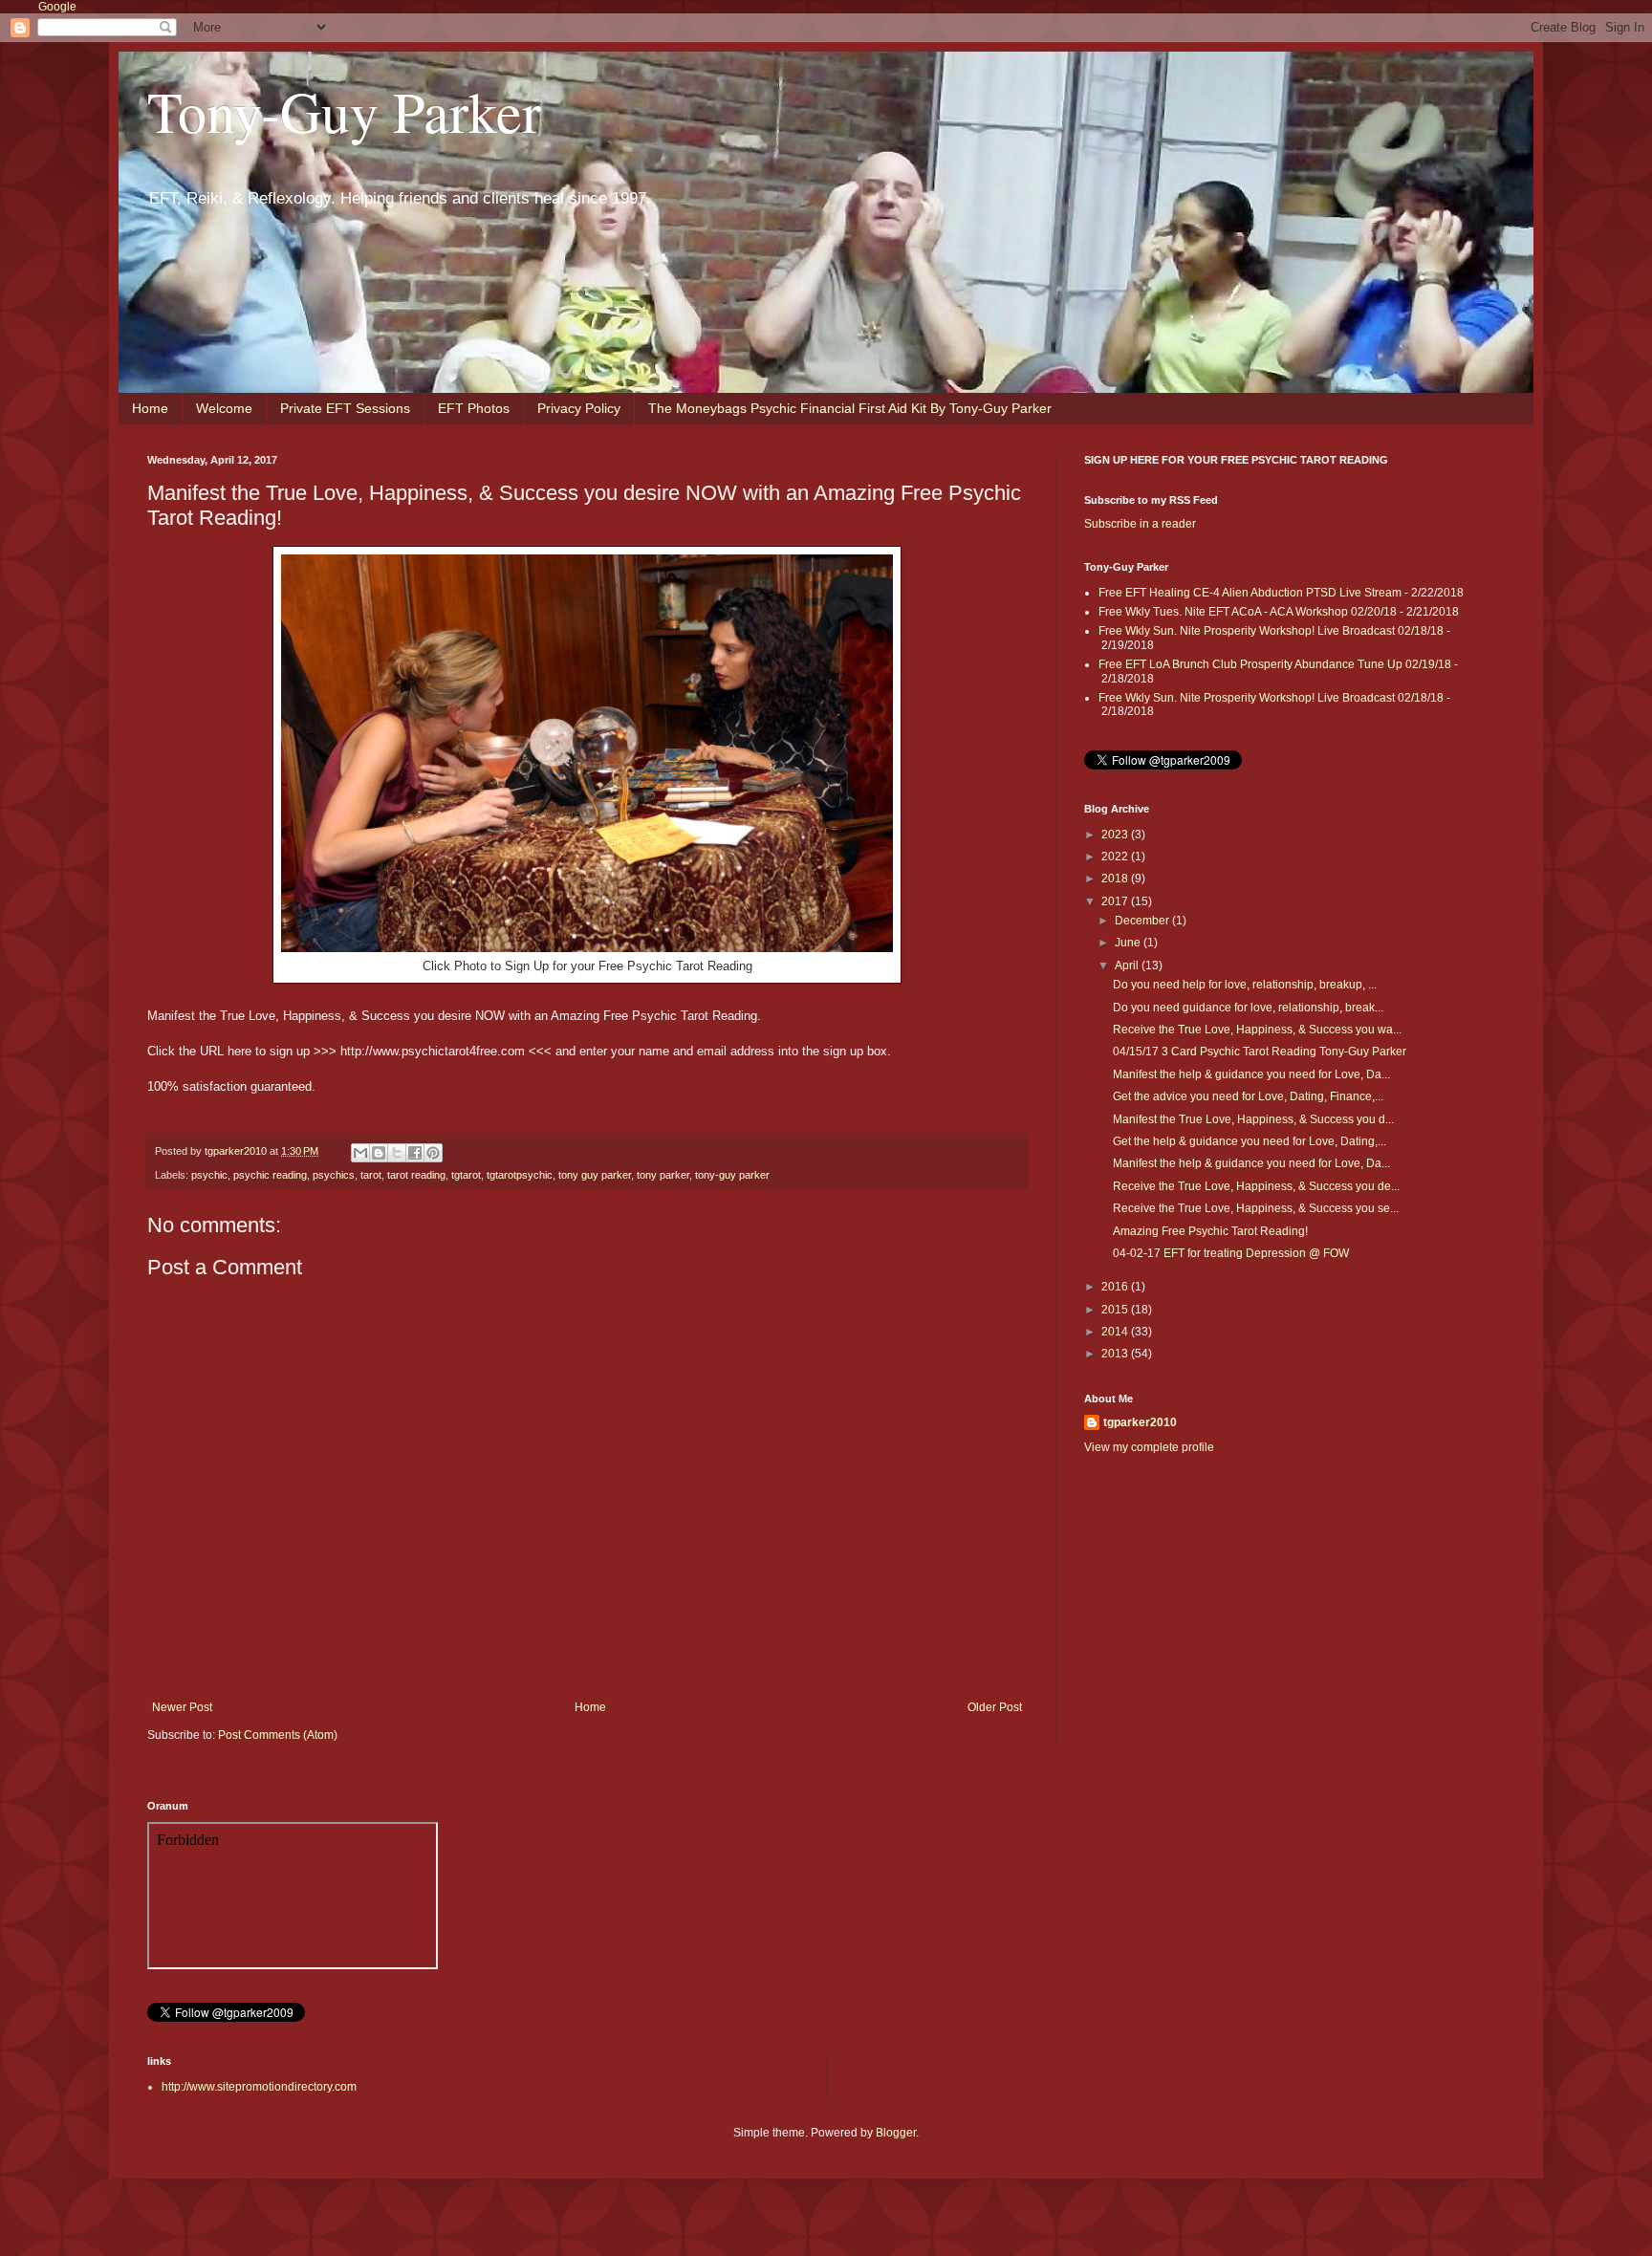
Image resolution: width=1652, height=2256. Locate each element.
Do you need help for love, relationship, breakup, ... (1245, 985)
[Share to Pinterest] (433, 1153)
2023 (1116, 835)
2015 (1116, 1310)
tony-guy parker (732, 1175)
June (1129, 943)
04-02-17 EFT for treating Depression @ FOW (1231, 1253)
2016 (1116, 1287)
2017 (1116, 901)
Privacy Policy (579, 408)
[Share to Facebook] (415, 1153)
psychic (209, 1175)
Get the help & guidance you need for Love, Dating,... (1250, 1141)
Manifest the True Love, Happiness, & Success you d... (1253, 1119)
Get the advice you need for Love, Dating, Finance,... (1248, 1096)
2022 (1116, 857)
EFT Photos (474, 408)
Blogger (896, 2133)
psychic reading (270, 1175)
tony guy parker (595, 1175)
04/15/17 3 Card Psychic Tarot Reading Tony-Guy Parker (1260, 1052)
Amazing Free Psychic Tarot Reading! (1210, 1231)
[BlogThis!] (379, 1153)
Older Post (995, 1707)
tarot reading (416, 1175)
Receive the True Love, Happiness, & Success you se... (1256, 1208)
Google (57, 7)
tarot (371, 1175)
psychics (334, 1175)
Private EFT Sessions (345, 408)
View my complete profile (1149, 1447)
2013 (1116, 1354)
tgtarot (466, 1175)
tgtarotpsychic (520, 1175)
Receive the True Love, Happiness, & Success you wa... (1257, 1030)
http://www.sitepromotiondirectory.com (259, 2087)
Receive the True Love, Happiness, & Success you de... (1256, 1186)
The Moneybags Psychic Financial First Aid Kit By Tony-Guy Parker (850, 408)
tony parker (663, 1175)
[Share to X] (397, 1153)
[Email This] (360, 1153)
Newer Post (182, 1707)
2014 (1116, 1332)
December (1143, 921)
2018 (1116, 879)
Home (150, 408)
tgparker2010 (1140, 1422)
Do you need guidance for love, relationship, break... (1248, 1008)
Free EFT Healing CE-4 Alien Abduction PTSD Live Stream (1250, 593)
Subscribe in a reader (1140, 524)
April (1128, 965)
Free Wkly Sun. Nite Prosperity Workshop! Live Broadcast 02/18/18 (1271, 631)
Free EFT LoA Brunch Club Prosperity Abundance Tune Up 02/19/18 (1275, 664)
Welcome (224, 408)
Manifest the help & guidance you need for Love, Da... (1251, 1074)
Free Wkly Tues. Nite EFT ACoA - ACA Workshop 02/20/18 (1248, 612)
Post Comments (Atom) (278, 1735)
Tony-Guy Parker (344, 111)
